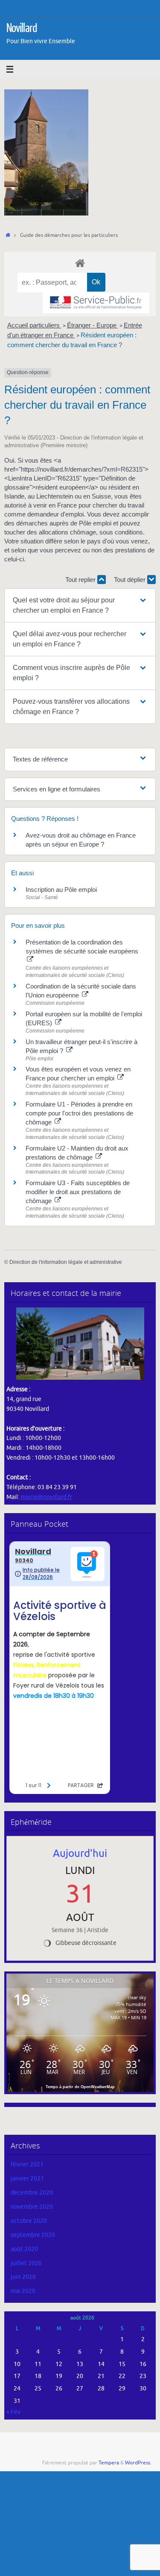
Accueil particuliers (34, 325)
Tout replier (81, 580)
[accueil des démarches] (80, 263)
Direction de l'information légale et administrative (66, 1262)
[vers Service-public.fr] (96, 303)
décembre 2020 (32, 2193)
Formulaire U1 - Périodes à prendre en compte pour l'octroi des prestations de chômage (79, 1113)
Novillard (22, 28)
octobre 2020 (29, 2221)
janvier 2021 (27, 2179)
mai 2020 (23, 2291)
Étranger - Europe (93, 325)
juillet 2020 (26, 2263)
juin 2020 (23, 2277)
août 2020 (24, 2249)
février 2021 (27, 2164)
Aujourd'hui (80, 1853)
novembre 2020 (32, 2207)
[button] (80, 605)
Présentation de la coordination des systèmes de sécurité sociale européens (82, 947)
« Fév (13, 2412)
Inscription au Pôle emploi (61, 890)
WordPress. (138, 2463)
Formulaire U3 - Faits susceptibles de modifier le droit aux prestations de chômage (78, 1192)
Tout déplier (131, 580)
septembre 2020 (33, 2235)
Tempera (109, 2463)
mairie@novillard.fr (46, 1497)
